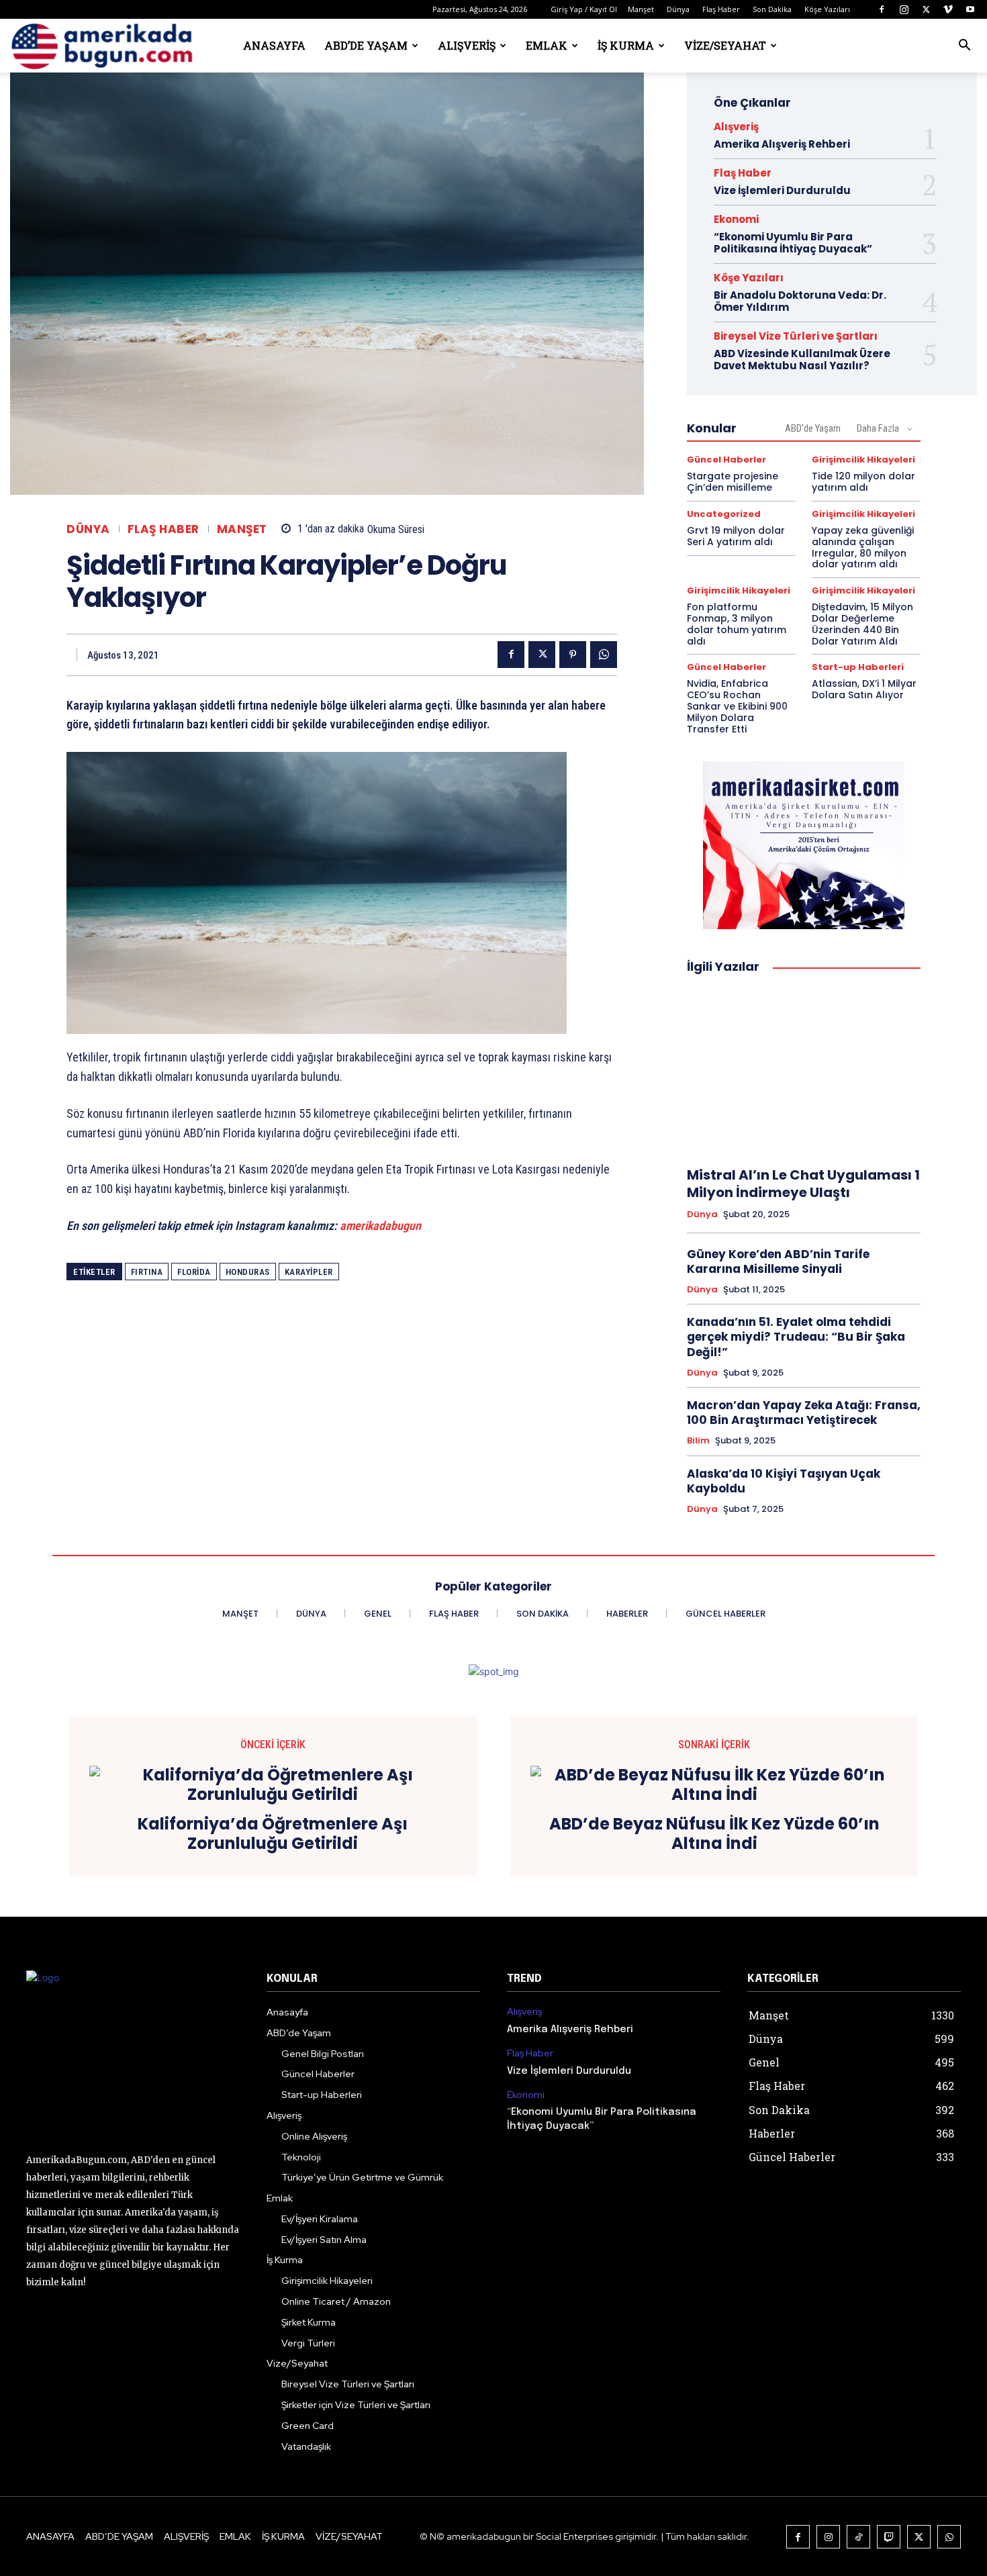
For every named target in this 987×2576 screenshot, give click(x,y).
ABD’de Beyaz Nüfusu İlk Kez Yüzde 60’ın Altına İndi (714, 1834)
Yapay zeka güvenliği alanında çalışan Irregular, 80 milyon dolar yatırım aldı (863, 547)
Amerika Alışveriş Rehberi (782, 144)
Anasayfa (274, 45)
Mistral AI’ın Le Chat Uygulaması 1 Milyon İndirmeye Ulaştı (803, 1184)
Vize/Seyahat (725, 45)
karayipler (309, 1272)
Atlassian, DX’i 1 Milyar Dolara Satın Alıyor (864, 689)
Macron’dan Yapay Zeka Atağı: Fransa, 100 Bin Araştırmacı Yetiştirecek (804, 1413)
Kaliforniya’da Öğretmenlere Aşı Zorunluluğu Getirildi (273, 1834)
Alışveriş (467, 45)
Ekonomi (736, 219)
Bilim (698, 1441)
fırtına (147, 1272)
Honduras (248, 1272)
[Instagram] (904, 9)
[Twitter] (926, 9)
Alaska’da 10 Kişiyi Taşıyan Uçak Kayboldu (784, 1481)
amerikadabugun (380, 1226)
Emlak (547, 45)
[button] (964, 47)
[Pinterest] (573, 655)
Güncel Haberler (726, 460)
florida (194, 1272)
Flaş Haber (721, 9)
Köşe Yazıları (827, 9)
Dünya (678, 9)
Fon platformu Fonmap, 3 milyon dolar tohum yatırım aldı (737, 624)
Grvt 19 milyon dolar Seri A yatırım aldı (736, 536)
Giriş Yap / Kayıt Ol (584, 9)
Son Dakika (772, 9)
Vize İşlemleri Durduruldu (782, 190)
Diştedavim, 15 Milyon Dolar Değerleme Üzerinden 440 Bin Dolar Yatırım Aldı (862, 624)
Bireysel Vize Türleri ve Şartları (796, 336)
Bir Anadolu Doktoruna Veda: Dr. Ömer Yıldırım (800, 301)
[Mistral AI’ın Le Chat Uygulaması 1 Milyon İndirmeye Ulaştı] (804, 1071)
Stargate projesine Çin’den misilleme (733, 482)
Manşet (641, 9)
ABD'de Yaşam (813, 428)
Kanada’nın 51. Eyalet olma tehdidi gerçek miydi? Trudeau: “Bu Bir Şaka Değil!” (796, 1337)
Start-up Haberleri (858, 667)
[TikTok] (858, 2537)
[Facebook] (882, 9)
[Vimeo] (948, 9)
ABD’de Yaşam (366, 45)
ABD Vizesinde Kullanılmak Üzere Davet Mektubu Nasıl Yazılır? (802, 360)
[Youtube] (970, 9)
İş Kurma (626, 45)
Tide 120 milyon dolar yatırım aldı (863, 482)
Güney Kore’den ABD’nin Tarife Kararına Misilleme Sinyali (778, 1261)
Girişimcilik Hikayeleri (863, 460)
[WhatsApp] (604, 655)
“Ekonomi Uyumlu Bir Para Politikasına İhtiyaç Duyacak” (793, 243)
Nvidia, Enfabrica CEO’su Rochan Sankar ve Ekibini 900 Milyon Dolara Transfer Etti (737, 706)
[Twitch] (889, 2537)
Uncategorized (724, 514)
